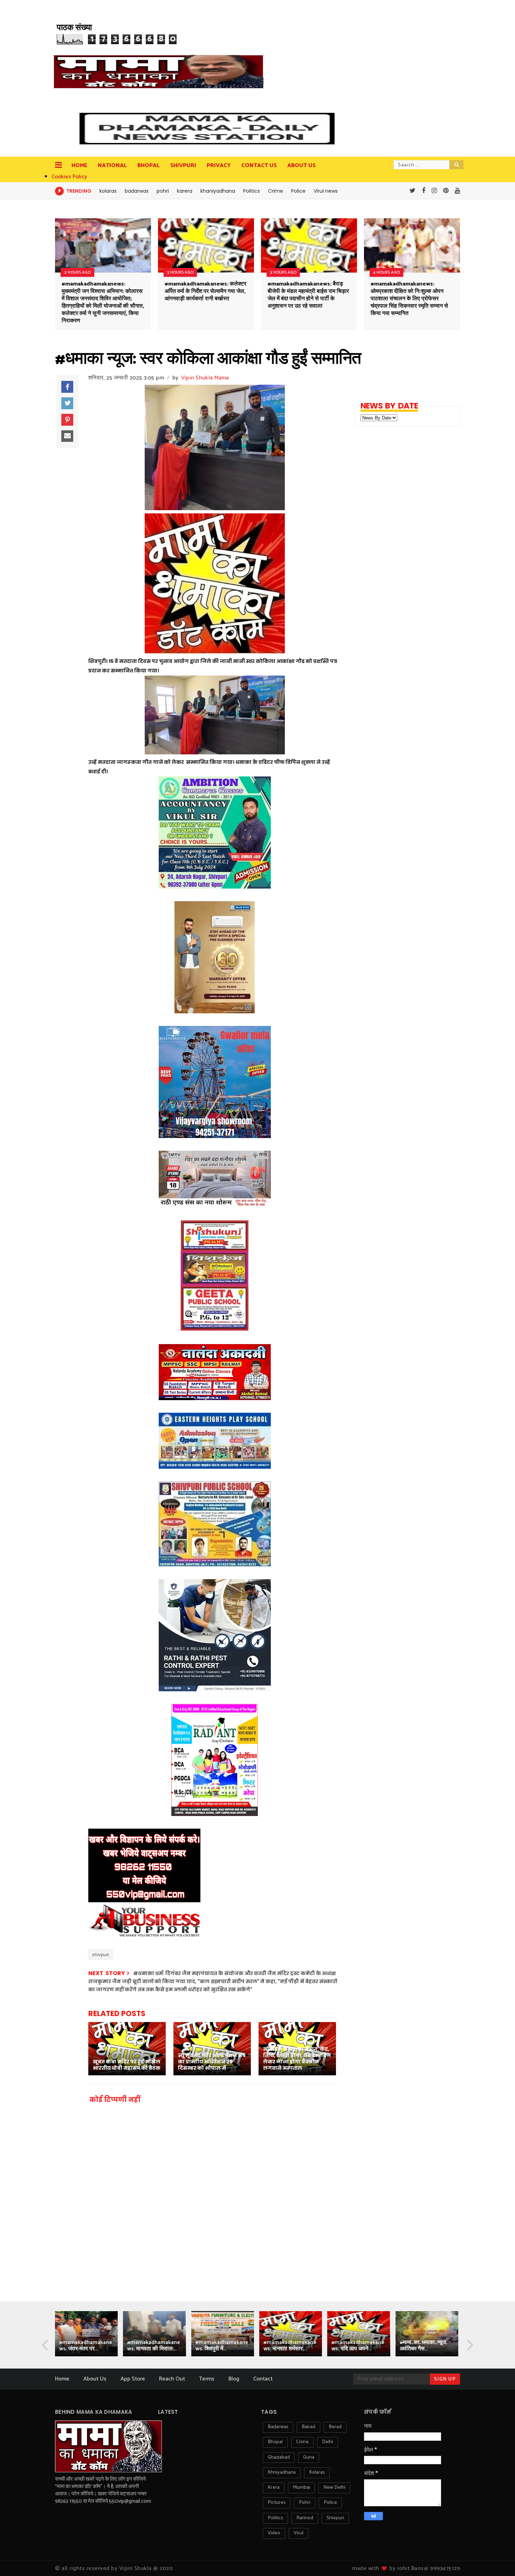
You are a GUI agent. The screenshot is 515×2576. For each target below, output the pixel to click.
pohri (163, 191)
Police (298, 191)
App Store (133, 2379)
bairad (308, 2427)
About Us (95, 2379)
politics (275, 2518)
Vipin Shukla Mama (205, 378)
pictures (277, 2503)
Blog (234, 2379)
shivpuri (101, 1955)
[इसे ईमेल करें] (67, 436)
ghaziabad (279, 2457)
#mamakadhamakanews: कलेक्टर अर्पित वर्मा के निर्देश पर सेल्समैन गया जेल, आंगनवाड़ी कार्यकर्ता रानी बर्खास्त (205, 291)
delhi (328, 2442)
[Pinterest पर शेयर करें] (67, 420)
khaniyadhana (218, 191)
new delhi (334, 2488)
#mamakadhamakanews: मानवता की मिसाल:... (154, 2346)
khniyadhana (282, 2472)
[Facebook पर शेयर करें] (67, 387)
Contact (263, 2379)
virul (298, 2533)
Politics (252, 191)
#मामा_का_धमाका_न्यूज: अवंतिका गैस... (423, 2346)
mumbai (301, 2488)
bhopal (275, 2442)
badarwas (137, 191)
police (330, 2503)
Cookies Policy (69, 177)
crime (302, 2442)
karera (185, 191)
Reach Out (172, 2379)
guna (309, 2457)
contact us (259, 166)
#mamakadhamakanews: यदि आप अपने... (358, 2346)
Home (79, 166)
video (274, 2533)
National (112, 166)
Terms (207, 2379)
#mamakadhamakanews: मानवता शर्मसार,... (290, 2346)
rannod (305, 2518)
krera (274, 2488)
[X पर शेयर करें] (67, 403)
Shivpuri (183, 166)
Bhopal (149, 166)
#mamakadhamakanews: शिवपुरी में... (222, 2346)
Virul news (326, 191)
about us (301, 166)
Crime (276, 191)
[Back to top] (498, 2559)
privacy (219, 166)
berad (335, 2427)
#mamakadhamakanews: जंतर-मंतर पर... (86, 2346)
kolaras (108, 191)
